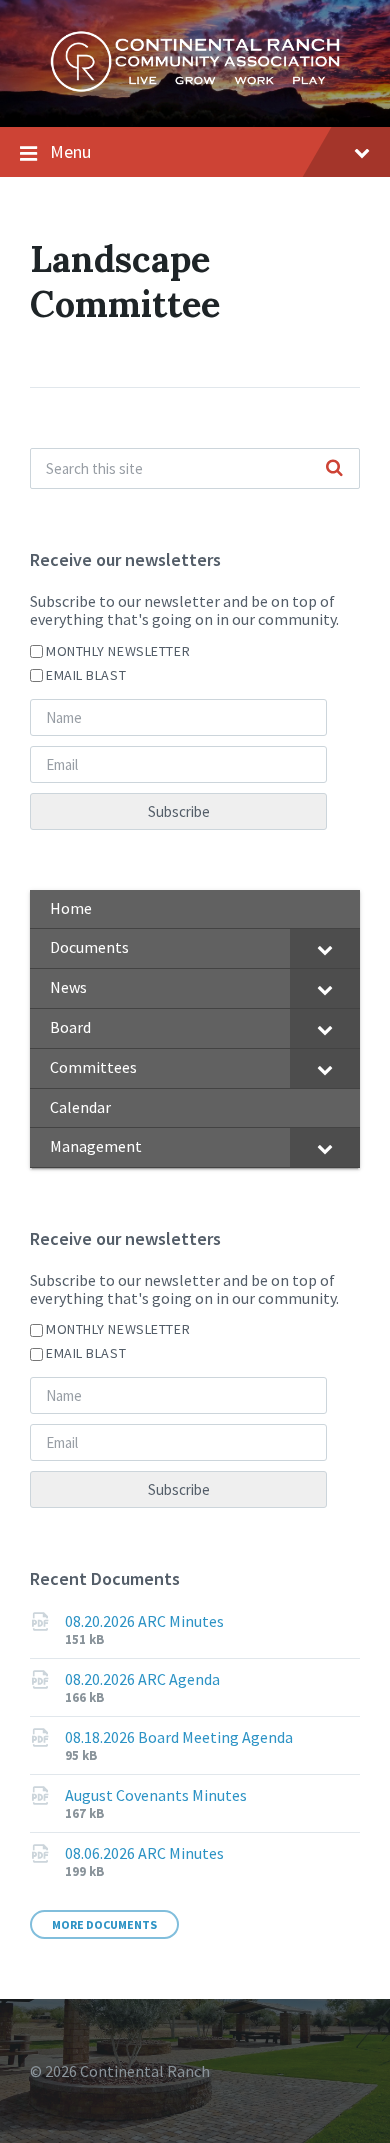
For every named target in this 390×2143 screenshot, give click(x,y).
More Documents (104, 1924)
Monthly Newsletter (118, 651)
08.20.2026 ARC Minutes (144, 1621)
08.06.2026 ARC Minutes (144, 1853)
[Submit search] (334, 469)
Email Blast (86, 675)
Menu (70, 151)
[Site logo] (195, 87)
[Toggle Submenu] (325, 948)
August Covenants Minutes (156, 1795)
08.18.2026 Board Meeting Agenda (179, 1737)
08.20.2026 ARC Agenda (142, 1679)
